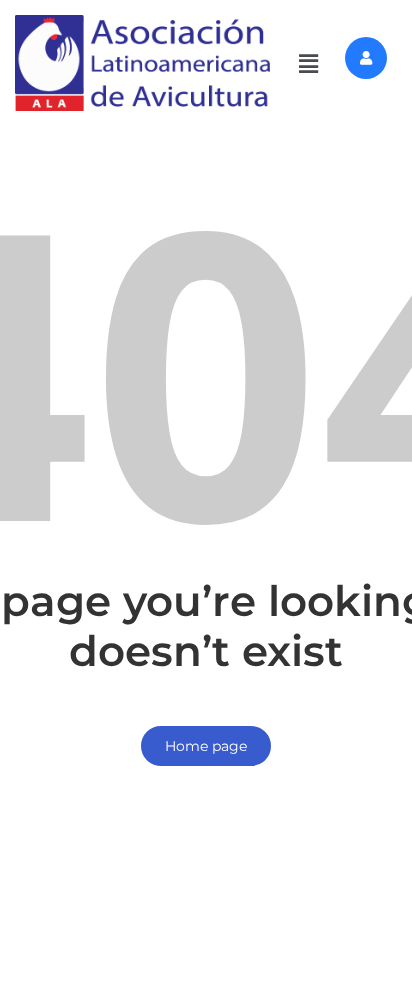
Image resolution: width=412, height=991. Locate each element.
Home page (206, 746)
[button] (309, 63)
